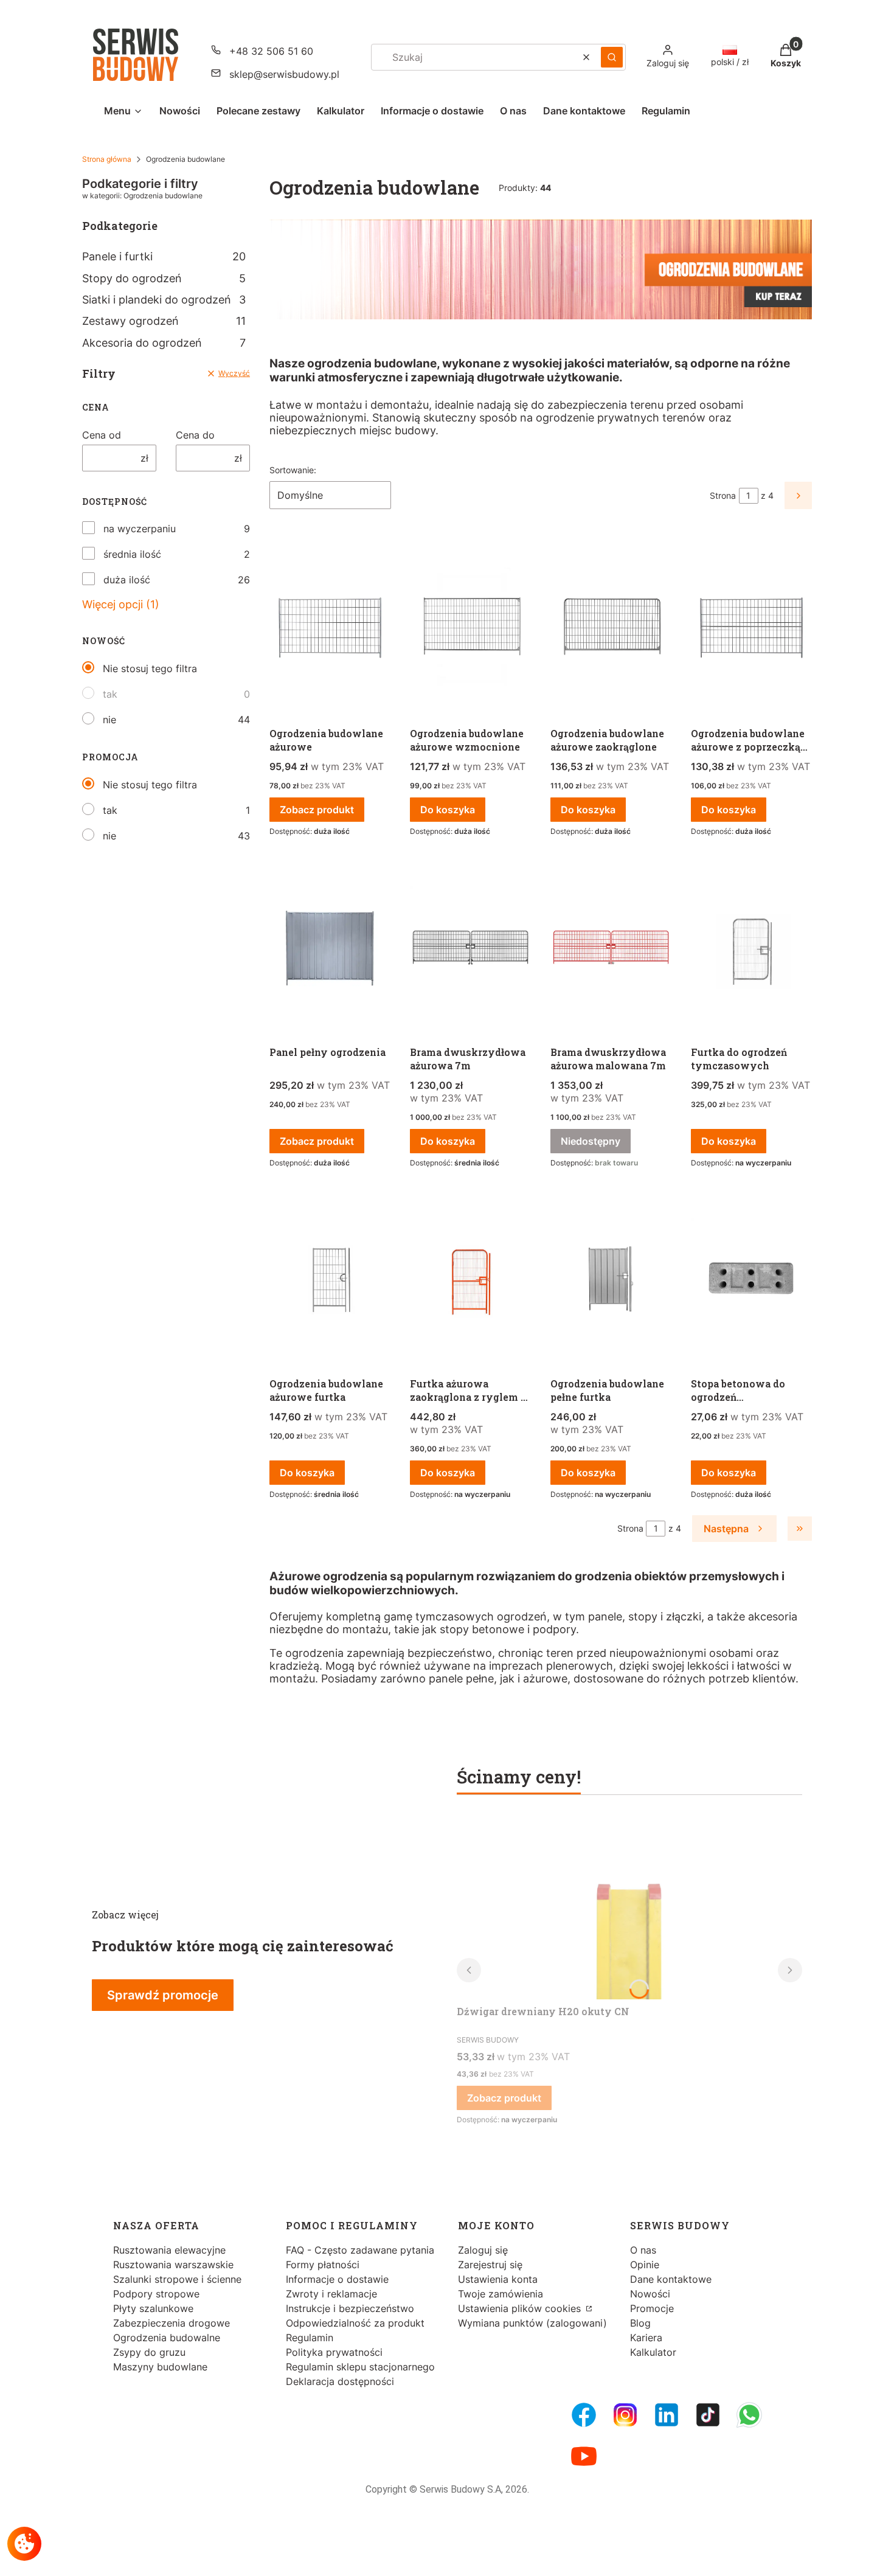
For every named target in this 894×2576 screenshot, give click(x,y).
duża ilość (127, 580)
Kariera (646, 2338)
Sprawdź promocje (163, 1995)
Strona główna (107, 159)
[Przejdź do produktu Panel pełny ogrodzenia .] (330, 948)
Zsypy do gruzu (149, 2352)
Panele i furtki (164, 256)
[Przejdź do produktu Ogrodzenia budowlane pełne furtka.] (611, 1279)
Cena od (102, 435)
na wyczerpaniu (140, 529)
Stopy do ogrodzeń (164, 278)
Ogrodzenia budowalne (167, 2338)
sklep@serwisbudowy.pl (284, 74)
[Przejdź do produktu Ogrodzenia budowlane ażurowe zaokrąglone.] (611, 629)
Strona (723, 495)
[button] (612, 57)
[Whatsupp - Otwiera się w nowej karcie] (749, 2415)
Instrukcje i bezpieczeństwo (350, 2308)
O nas (643, 2250)
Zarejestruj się (490, 2265)
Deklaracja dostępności (340, 2381)
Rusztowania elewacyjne (169, 2250)
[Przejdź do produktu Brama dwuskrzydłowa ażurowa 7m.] (470, 948)
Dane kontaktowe (671, 2279)
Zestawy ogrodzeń (164, 321)
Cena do (195, 435)
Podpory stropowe (156, 2294)
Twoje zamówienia (501, 2294)
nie (109, 720)
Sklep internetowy (443, 2557)
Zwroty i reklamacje (331, 2294)
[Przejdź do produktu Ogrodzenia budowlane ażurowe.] (330, 629)
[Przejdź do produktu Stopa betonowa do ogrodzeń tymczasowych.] (751, 1279)
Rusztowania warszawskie (173, 2265)
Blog (640, 2323)
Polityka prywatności (334, 2352)
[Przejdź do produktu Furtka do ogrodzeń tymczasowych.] (751, 948)
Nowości (650, 2294)
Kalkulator (653, 2352)
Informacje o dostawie (337, 2279)
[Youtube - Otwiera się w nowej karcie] (584, 2456)
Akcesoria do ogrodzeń (164, 343)
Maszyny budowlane (160, 2367)
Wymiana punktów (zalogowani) (532, 2323)
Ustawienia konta (498, 2279)
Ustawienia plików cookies (521, 2308)
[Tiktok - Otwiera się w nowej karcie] (708, 2415)
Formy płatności (323, 2265)
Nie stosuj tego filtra (150, 668)
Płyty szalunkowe (153, 2308)
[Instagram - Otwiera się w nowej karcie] (625, 2415)
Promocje (652, 2308)
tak (110, 694)
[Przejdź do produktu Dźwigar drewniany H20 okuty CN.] (629, 1908)
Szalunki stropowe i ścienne (177, 2279)
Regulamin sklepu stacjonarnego (360, 2367)
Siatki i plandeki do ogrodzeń (164, 300)
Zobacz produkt (317, 810)
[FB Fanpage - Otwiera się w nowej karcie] (584, 2415)
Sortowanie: (293, 470)
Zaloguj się (483, 2250)
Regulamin (310, 2338)
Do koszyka (448, 810)
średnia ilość (132, 554)
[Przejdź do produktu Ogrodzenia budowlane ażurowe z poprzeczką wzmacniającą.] (751, 629)
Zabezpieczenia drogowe (172, 2323)
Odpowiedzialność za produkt (355, 2323)
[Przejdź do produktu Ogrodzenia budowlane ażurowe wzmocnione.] (470, 629)
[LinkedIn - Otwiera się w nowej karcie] (667, 2415)
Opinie (645, 2265)
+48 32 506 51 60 (271, 51)
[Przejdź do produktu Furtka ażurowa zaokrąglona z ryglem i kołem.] (470, 1279)
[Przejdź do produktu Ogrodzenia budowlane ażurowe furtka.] (330, 1279)
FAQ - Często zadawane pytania (360, 2250)
